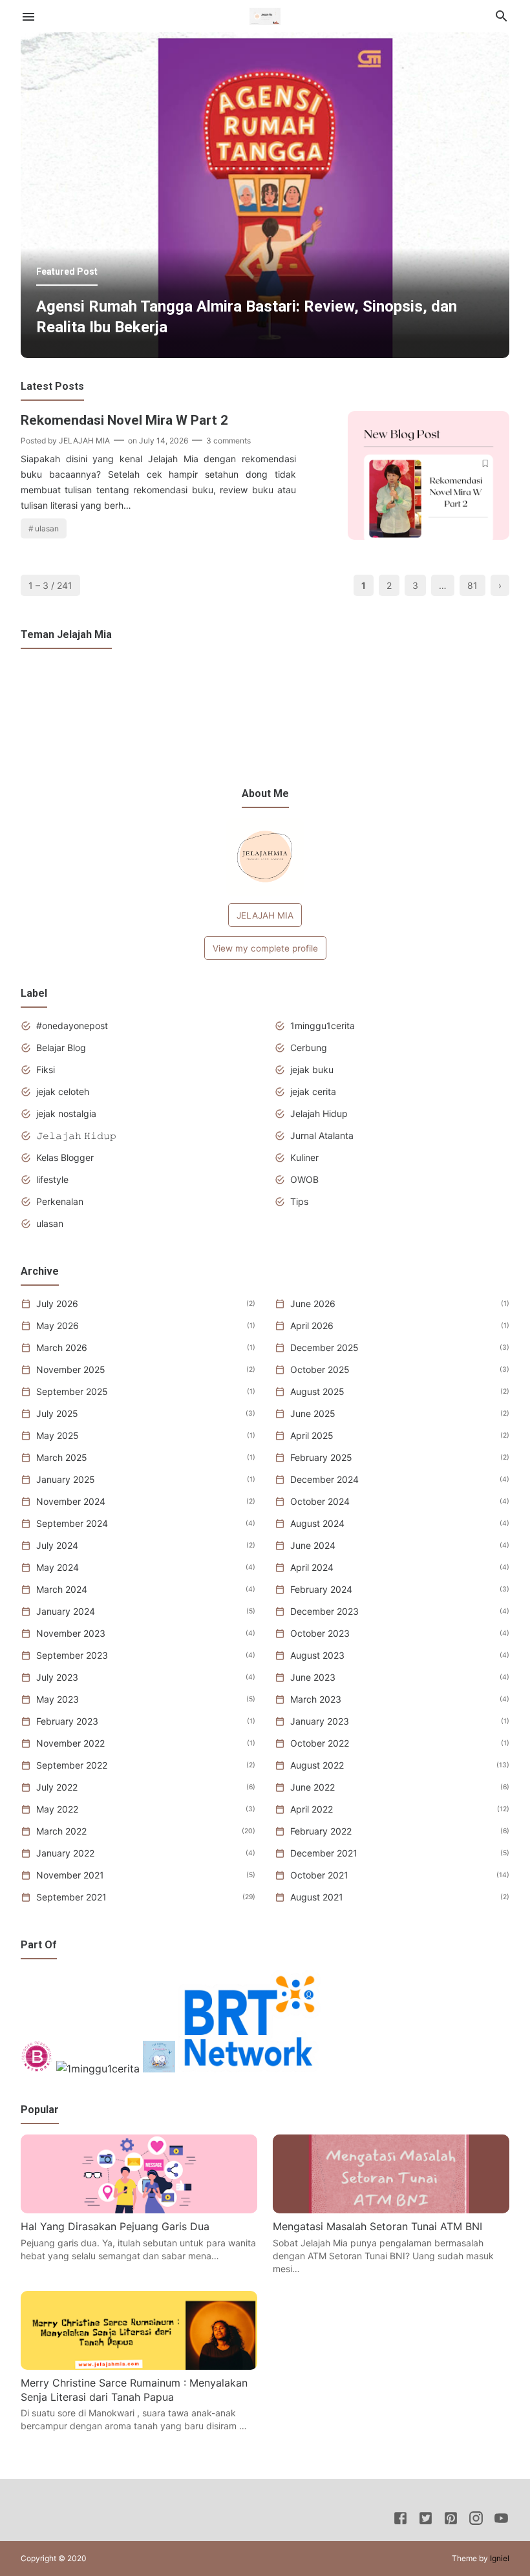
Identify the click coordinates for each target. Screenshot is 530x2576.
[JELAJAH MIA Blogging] (265, 15)
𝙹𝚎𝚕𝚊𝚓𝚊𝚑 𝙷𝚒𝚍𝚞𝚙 (76, 1135)
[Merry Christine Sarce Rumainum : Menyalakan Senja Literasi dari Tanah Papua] (139, 2366)
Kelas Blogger (65, 1157)
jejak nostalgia (66, 1113)
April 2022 (312, 1809)
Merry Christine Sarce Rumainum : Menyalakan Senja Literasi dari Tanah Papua (134, 2390)
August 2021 (317, 1897)
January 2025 (66, 1479)
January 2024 (66, 1611)
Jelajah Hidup (319, 1113)
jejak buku (312, 1070)
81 (472, 585)
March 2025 (62, 1457)
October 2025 (320, 1369)
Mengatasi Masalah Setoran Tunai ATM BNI (377, 2226)
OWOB (304, 1179)
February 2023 (67, 1721)
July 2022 (57, 1787)
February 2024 (321, 1589)
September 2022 (72, 1765)
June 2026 (313, 1304)
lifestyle (52, 1179)
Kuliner (304, 1157)
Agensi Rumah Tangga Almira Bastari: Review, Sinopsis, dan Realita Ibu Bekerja (247, 317)
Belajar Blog (61, 1048)
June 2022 (313, 1787)
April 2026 (312, 1325)
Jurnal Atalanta (322, 1135)
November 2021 (70, 1875)
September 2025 (72, 1391)
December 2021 (324, 1853)
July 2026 (57, 1304)
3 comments (228, 441)
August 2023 (317, 1655)
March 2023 (316, 1699)
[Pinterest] (451, 2520)
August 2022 (317, 1765)
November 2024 (71, 1501)
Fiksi (46, 1070)
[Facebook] (400, 2520)
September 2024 (72, 1523)
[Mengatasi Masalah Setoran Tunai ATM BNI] (391, 2209)
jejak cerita (313, 1091)
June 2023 (313, 1677)
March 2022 (61, 1831)
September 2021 (71, 1897)
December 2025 (324, 1347)
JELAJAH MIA (265, 915)
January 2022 (65, 1853)
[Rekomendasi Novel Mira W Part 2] (429, 536)
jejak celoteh (63, 1091)
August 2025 (317, 1391)
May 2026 (58, 1325)
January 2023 (320, 1721)
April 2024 (312, 1567)
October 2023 (320, 1633)
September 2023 (72, 1655)
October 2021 (319, 1875)
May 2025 (58, 1435)
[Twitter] (426, 2520)
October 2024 (320, 1501)
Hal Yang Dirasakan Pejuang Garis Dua (115, 2226)
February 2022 (321, 1831)
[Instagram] (476, 2520)
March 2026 (62, 1347)
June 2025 (313, 1413)
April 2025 (312, 1435)
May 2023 (58, 1699)
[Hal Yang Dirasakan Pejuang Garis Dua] (139, 2209)
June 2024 (313, 1545)
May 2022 (57, 1809)
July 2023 (57, 1677)
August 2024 (317, 1523)
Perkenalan (60, 1201)
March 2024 (62, 1589)
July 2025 (57, 1413)
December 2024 (324, 1479)
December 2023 (324, 1611)
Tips (299, 1201)
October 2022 (320, 1743)
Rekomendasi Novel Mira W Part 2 (124, 420)
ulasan (47, 528)
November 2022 (70, 1743)
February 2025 (321, 1457)
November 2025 (71, 1369)
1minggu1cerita (323, 1026)
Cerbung (309, 1048)
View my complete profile (265, 948)
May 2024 (58, 1567)
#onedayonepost (72, 1026)
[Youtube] (501, 2520)
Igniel (500, 2558)
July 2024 (57, 1545)
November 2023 (71, 1633)
